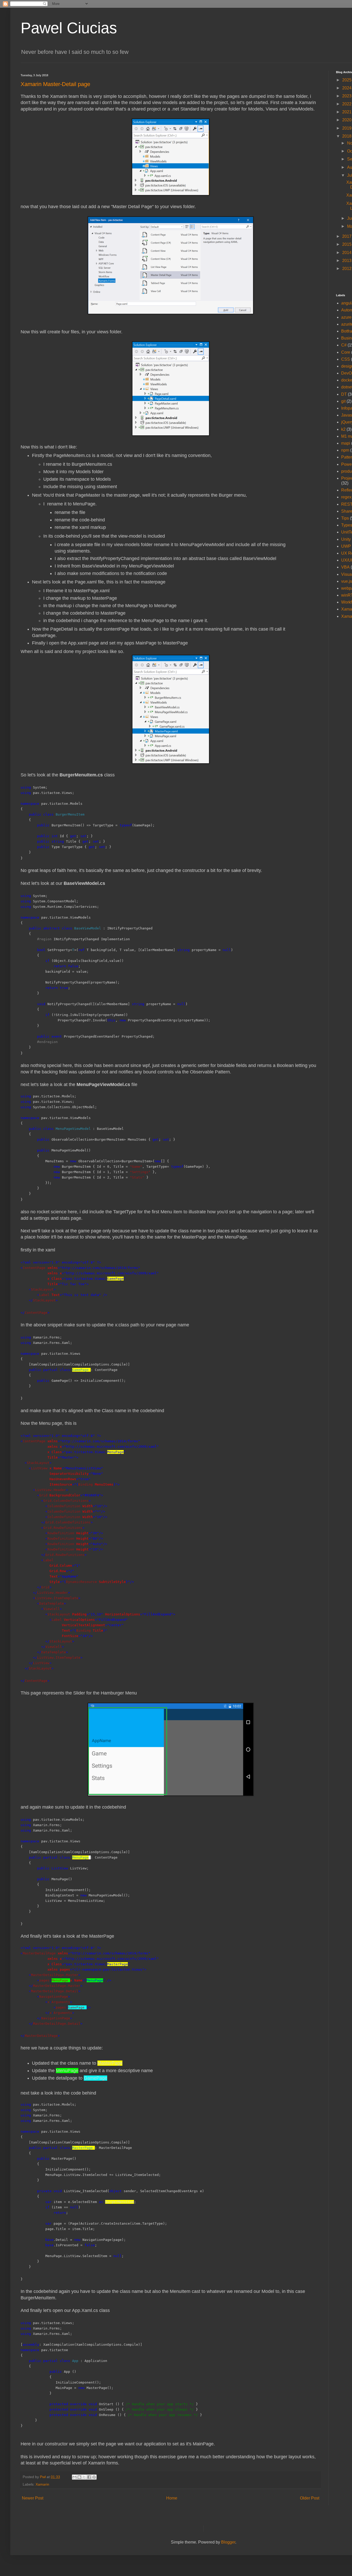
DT (344, 394)
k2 (343, 429)
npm (345, 450)
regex (346, 497)
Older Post (310, 2498)
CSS (346, 359)
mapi (346, 443)
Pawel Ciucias (69, 28)
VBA (345, 567)
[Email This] (74, 2477)
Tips (345, 518)
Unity (346, 539)
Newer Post (33, 2498)
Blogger (228, 2542)
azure (346, 317)
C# (344, 345)
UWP (346, 546)
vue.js (347, 581)
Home (172, 2498)
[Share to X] (84, 2477)
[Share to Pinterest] (94, 2477)
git (343, 401)
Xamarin (42, 2484)
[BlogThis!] (79, 2477)
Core (346, 352)
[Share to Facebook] (89, 2477)
